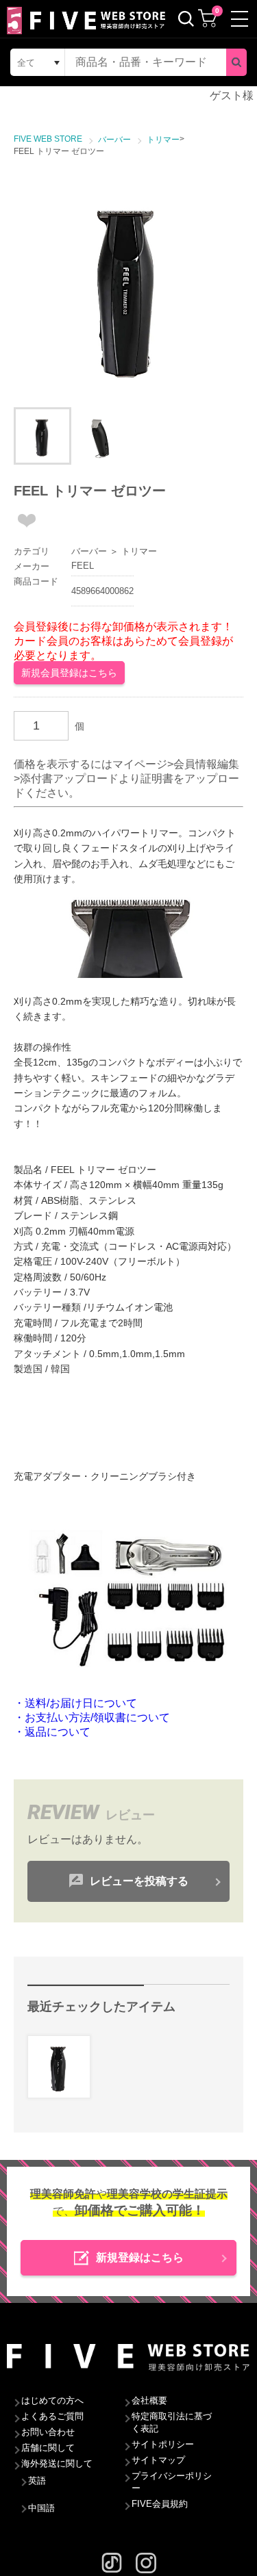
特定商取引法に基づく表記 (172, 2422)
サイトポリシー (163, 2444)
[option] (128, 286)
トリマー (139, 551)
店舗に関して (48, 2448)
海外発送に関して (57, 2463)
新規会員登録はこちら (69, 673)
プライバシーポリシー (172, 2482)
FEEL (83, 566)
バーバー (89, 551)
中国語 (41, 2508)
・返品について (52, 1732)
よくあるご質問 (52, 2416)
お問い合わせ (48, 2432)
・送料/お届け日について (75, 1703)
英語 (37, 2481)
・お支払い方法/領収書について (92, 1717)
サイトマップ (158, 2460)
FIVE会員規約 (160, 2504)
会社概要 (149, 2400)
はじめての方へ (52, 2400)
